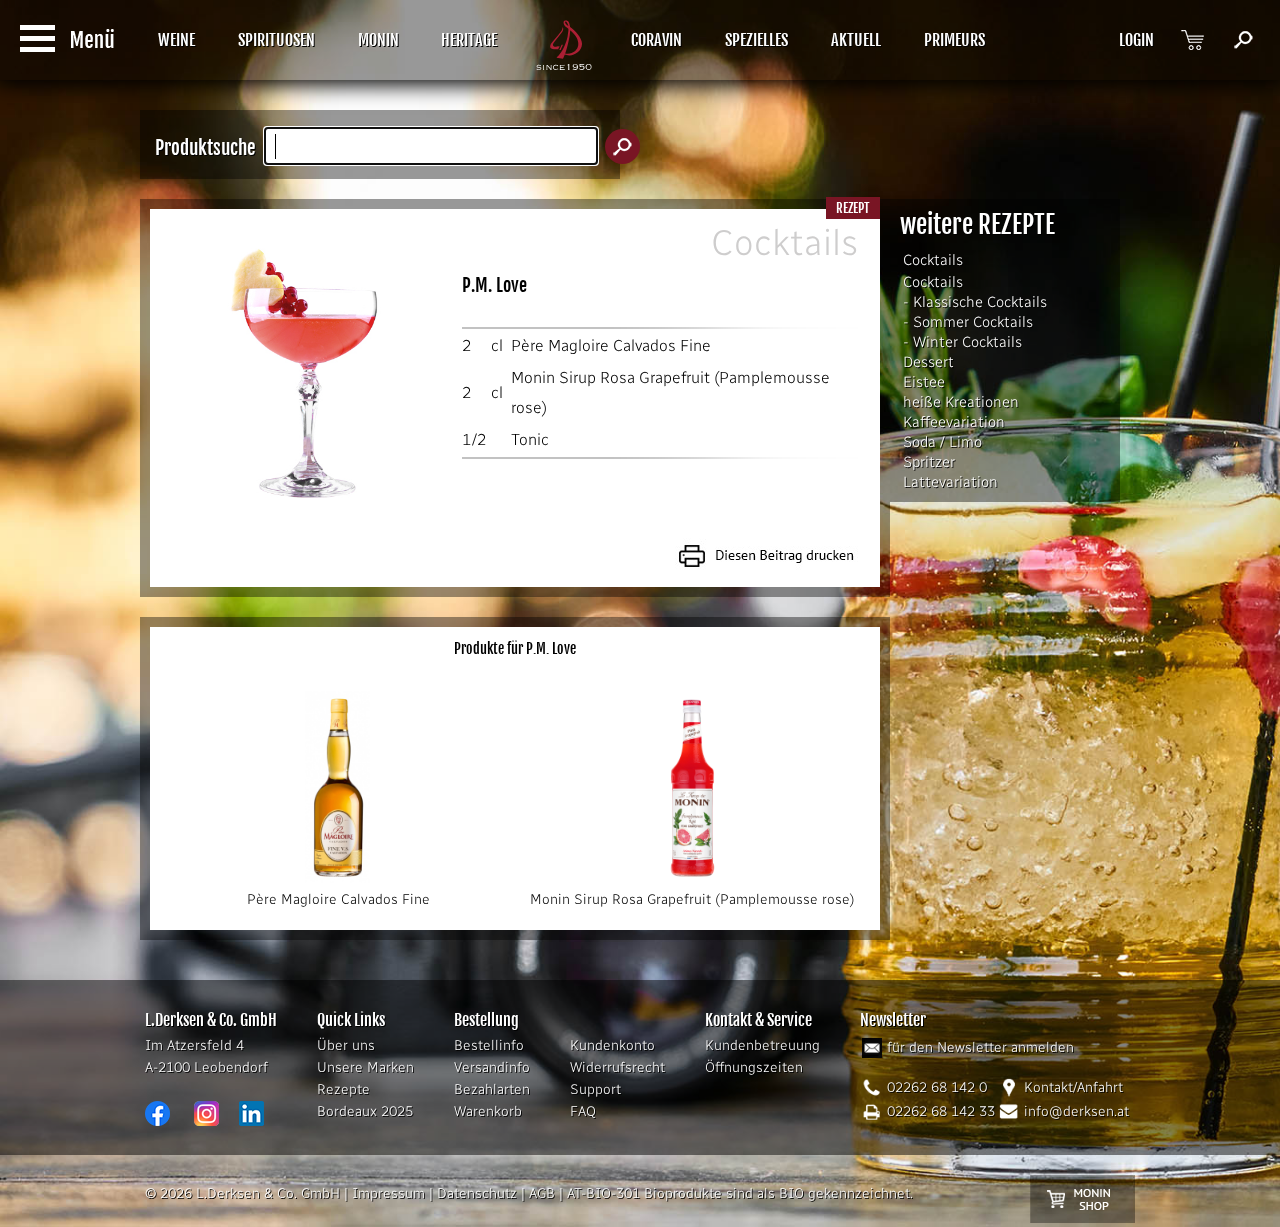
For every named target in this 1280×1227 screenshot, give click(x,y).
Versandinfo (492, 1067)
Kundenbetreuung (762, 1045)
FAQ (583, 1111)
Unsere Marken (365, 1067)
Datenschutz (477, 1193)
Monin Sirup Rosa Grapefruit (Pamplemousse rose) (692, 899)
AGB (542, 1193)
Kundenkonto (612, 1045)
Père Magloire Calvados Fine (611, 345)
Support (595, 1089)
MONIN (378, 40)
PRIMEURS (954, 40)
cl (497, 345)
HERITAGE (469, 40)
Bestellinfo (489, 1045)
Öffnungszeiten (754, 1067)
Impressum (388, 1193)
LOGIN (1136, 40)
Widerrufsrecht (617, 1067)
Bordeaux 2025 (365, 1111)
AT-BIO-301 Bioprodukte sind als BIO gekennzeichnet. (740, 1193)
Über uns (346, 1045)
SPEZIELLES (756, 40)
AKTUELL (856, 40)
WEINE (176, 40)
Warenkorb (488, 1111)
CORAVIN (656, 40)
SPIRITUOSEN (276, 40)
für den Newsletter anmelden (980, 1047)
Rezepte (343, 1089)
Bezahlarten (492, 1089)
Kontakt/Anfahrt (1073, 1087)
